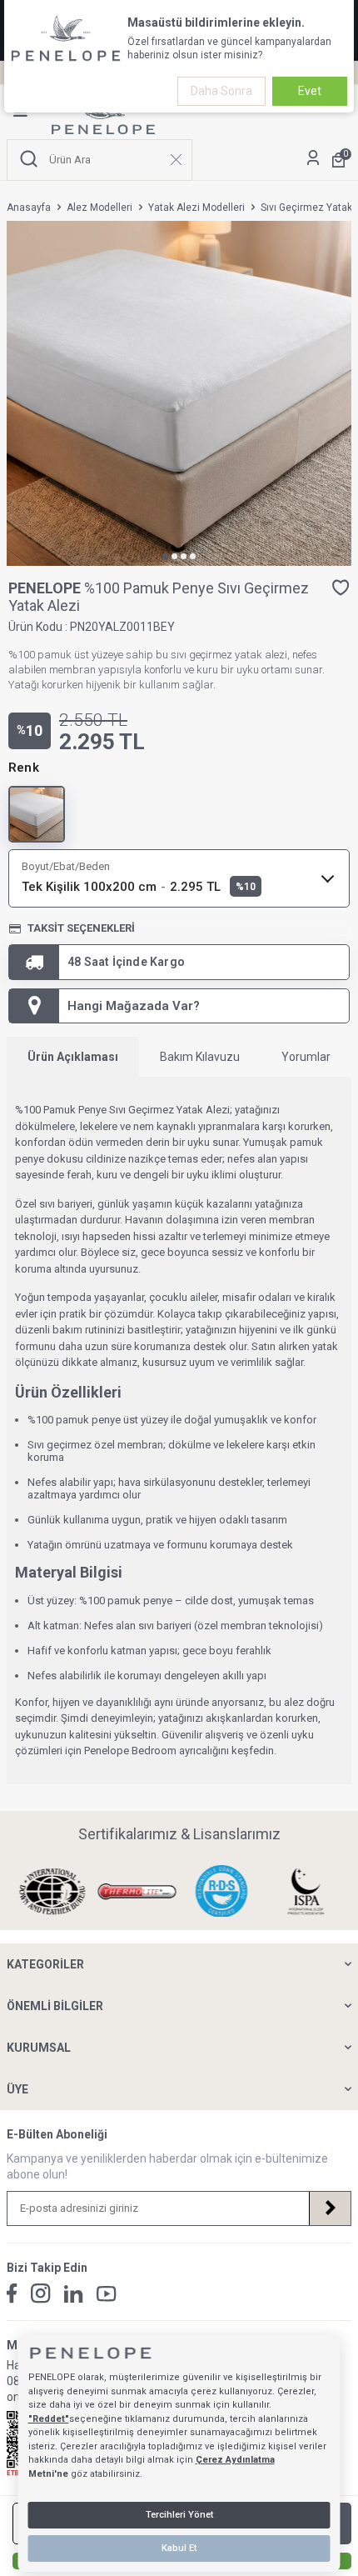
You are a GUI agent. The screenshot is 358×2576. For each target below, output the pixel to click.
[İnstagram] (41, 2293)
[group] (179, 393)
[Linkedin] (74, 2294)
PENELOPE (46, 588)
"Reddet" (49, 2419)
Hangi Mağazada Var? (134, 1006)
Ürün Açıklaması (73, 1057)
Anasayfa (29, 208)
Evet (310, 91)
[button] (165, 556)
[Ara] (29, 160)
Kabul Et (179, 2548)
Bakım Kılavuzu (200, 1057)
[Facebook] (12, 2293)
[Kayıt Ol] (330, 2208)
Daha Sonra (221, 91)
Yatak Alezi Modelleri (196, 208)
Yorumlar (306, 1057)
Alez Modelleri (99, 208)
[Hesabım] (313, 160)
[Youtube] (107, 2294)
